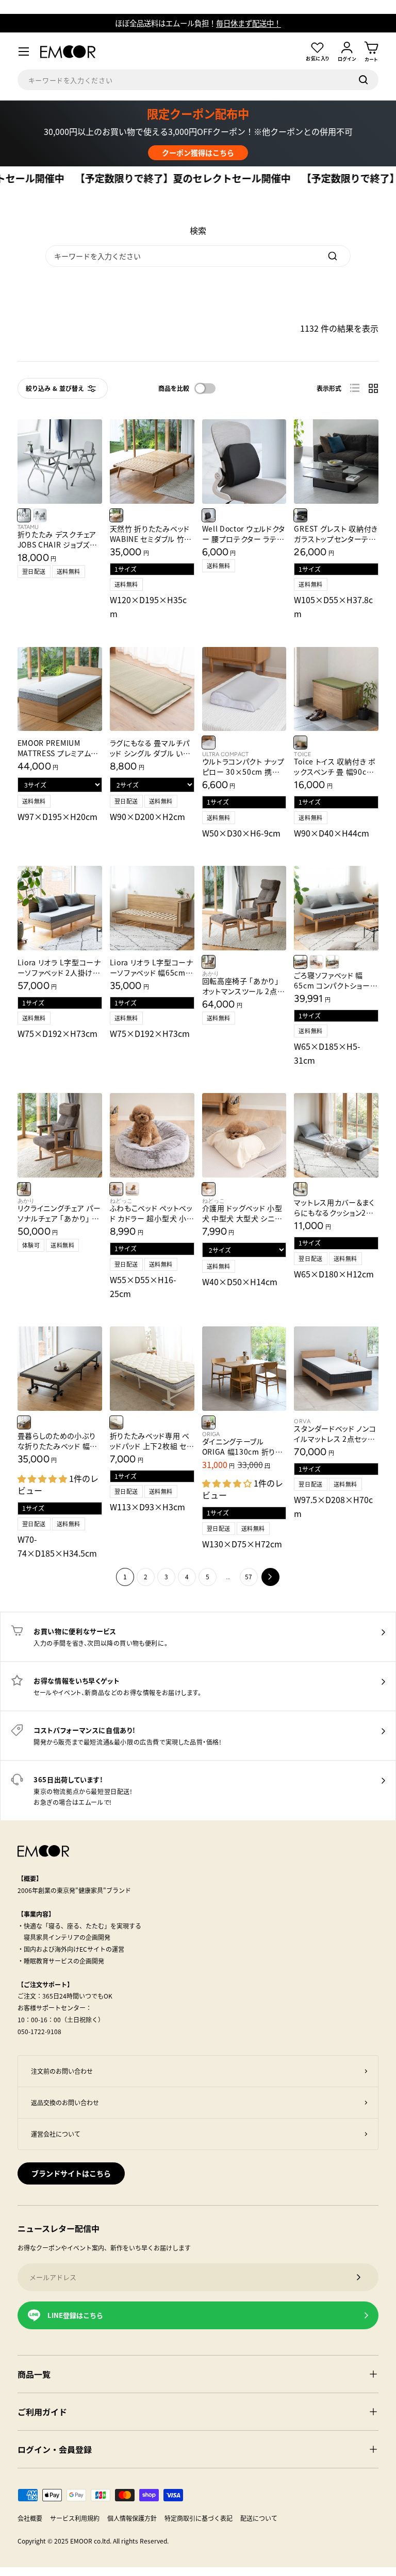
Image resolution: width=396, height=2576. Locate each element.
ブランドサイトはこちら (71, 2173)
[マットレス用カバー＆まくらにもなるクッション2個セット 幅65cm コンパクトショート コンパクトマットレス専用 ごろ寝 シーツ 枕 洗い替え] (336, 1135)
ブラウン (209, 962)
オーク (300, 743)
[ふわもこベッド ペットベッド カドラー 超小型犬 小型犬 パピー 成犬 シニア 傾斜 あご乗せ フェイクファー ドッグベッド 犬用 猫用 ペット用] (152, 1135)
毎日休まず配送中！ (249, 23)
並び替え (71, 388)
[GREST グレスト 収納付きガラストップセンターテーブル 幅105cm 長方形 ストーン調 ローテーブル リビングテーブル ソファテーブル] (336, 462)
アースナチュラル (300, 962)
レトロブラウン (316, 962)
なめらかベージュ (132, 1189)
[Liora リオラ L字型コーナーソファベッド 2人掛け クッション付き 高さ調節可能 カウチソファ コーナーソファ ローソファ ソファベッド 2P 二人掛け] (60, 908)
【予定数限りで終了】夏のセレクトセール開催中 (153, 179)
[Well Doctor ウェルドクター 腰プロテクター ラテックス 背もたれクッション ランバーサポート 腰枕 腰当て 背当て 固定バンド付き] (244, 462)
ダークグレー (24, 1422)
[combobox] (198, 80)
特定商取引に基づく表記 (199, 2518)
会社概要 (30, 2518)
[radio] (355, 388)
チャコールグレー (209, 515)
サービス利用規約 (75, 2518)
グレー (209, 743)
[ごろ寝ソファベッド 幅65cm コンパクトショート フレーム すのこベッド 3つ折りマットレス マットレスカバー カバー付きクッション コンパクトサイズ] (336, 908)
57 (249, 1576)
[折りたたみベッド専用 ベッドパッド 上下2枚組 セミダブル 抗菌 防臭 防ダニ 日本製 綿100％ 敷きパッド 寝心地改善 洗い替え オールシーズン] (152, 1369)
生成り (116, 1422)
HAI (24, 515)
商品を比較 (174, 388)
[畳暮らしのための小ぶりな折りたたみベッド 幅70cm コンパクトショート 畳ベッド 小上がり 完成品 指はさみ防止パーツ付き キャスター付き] (60, 1369)
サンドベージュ (209, 1189)
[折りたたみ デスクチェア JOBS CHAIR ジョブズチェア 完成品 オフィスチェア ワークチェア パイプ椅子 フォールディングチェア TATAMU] (60, 462)
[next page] (270, 1577)
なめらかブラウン (116, 1189)
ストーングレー (300, 515)
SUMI (40, 515)
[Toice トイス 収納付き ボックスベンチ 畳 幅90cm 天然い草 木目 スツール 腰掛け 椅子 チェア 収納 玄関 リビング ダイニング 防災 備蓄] (336, 689)
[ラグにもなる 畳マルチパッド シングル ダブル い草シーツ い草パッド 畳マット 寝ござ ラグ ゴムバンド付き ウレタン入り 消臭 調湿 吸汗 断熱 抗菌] (152, 689)
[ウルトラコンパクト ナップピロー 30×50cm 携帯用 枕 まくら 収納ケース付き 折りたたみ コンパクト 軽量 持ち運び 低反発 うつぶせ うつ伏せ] (244, 689)
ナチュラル (116, 515)
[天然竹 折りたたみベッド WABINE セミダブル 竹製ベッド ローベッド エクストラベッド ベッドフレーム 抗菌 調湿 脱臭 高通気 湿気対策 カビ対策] (152, 462)
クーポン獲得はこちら (198, 152)
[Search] (333, 256)
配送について (259, 2518)
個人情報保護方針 (132, 2518)
